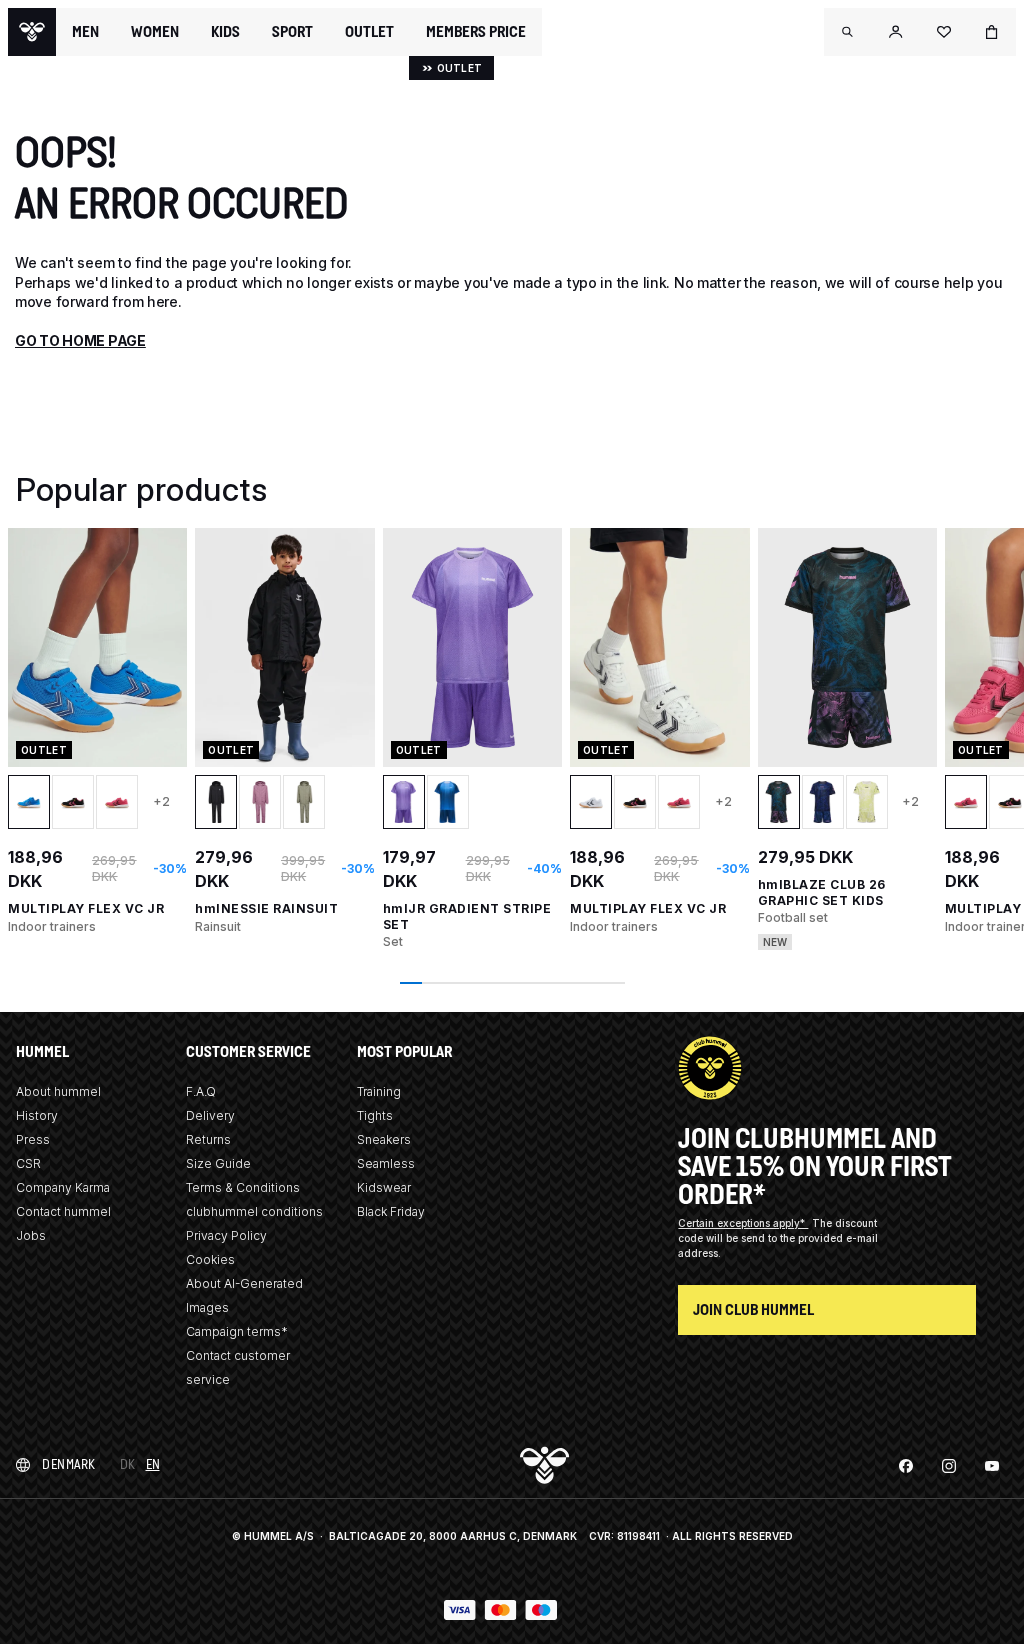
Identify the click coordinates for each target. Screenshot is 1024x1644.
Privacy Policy (226, 1235)
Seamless (386, 1163)
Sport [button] (292, 32)
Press (33, 1139)
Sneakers (384, 1139)
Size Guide (218, 1163)
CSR (28, 1163)
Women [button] (155, 32)
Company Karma (63, 1187)
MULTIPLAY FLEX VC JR (86, 908)
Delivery (210, 1115)
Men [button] (85, 32)
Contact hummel (63, 1211)
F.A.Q (201, 1091)
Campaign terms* (237, 1331)
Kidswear (384, 1187)
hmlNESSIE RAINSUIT (266, 908)
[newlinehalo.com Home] (32, 32)
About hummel (58, 1091)
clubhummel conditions (254, 1211)
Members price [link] (476, 31)
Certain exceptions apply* (743, 1223)
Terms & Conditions (243, 1187)
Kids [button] (225, 32)
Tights (375, 1115)
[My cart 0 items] (992, 32)
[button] (848, 32)
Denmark (69, 1464)
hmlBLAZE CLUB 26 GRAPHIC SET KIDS (822, 892)
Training (379, 1091)
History (37, 1115)
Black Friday (391, 1211)
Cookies (210, 1259)
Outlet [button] (369, 32)
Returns (208, 1139)
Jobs (31, 1235)
